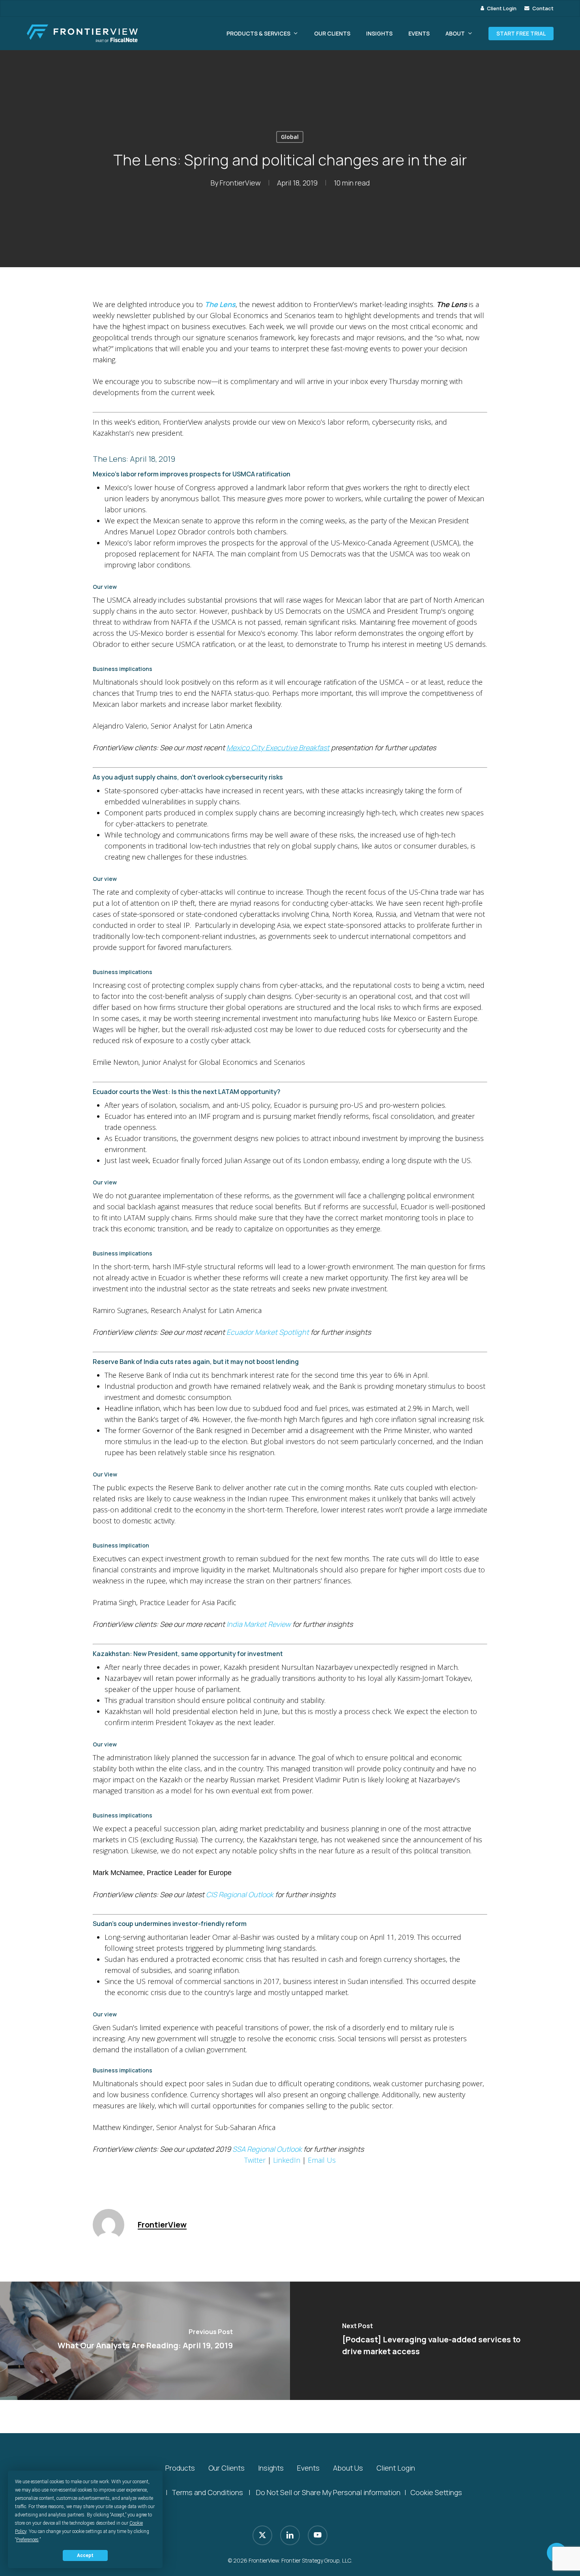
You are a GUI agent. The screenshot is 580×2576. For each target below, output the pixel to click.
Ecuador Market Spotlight (268, 1332)
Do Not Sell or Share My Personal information (328, 2492)
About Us (348, 2468)
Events (308, 2468)
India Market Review (259, 1624)
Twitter (255, 2160)
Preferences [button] (27, 2540)
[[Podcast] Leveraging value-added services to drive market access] (435, 2341)
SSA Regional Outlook (267, 2149)
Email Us (322, 2160)
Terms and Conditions (207, 2492)
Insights (271, 2468)
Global (290, 137)
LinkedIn (287, 2160)
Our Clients (226, 2468)
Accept (85, 2555)
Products (180, 2468)
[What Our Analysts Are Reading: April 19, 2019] (145, 2341)
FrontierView (240, 183)
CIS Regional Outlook (240, 1894)
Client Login (396, 2468)
